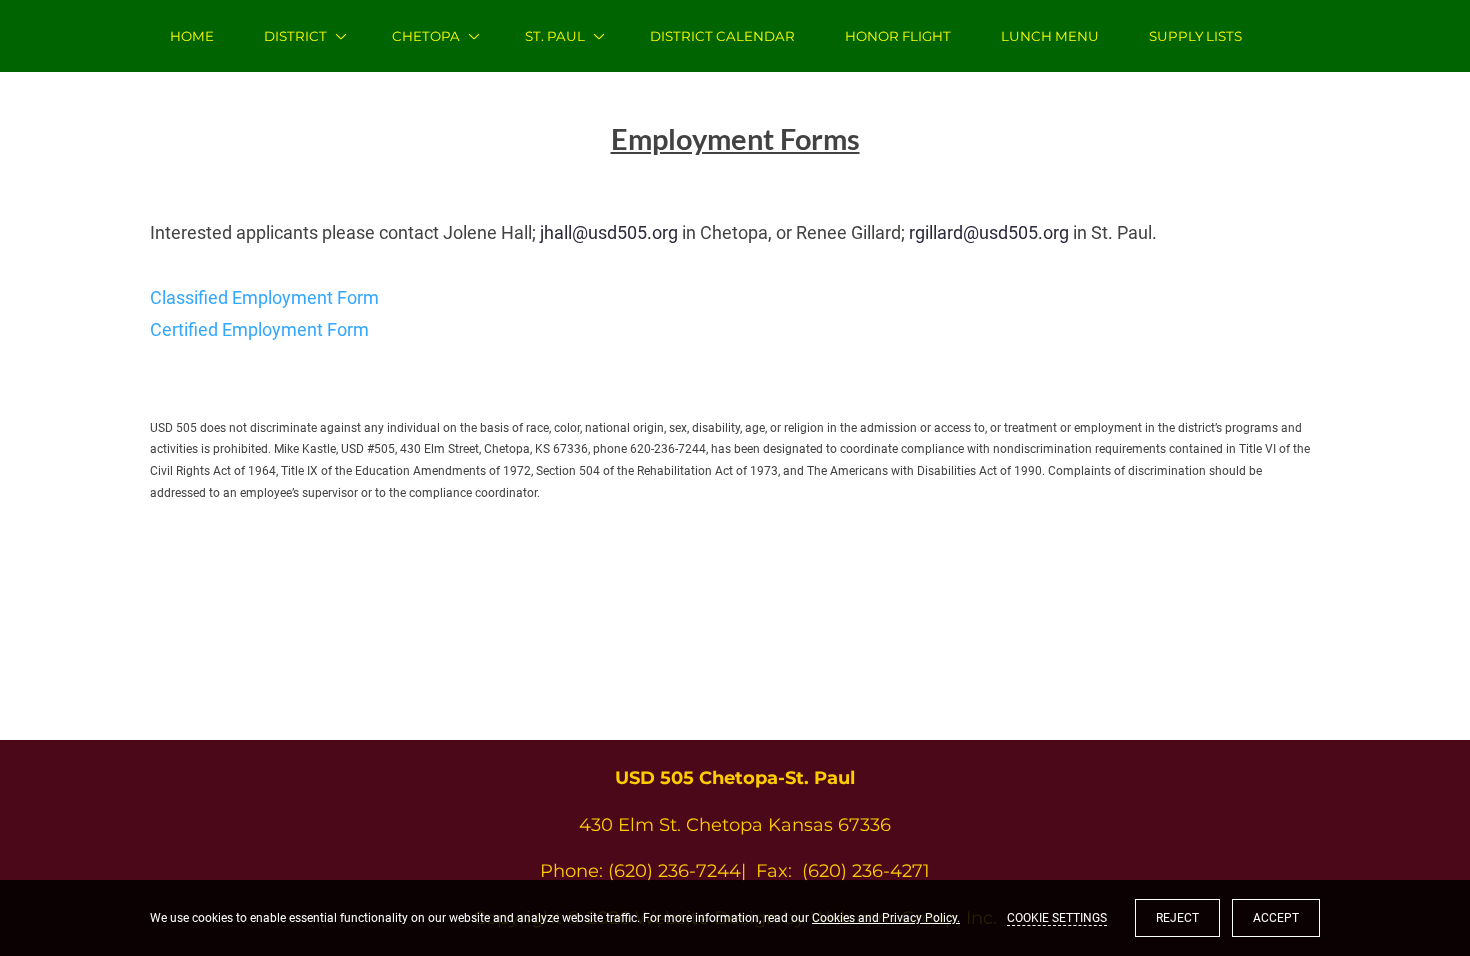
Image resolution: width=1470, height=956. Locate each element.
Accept (1276, 918)
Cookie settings (1057, 918)
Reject (1177, 918)
